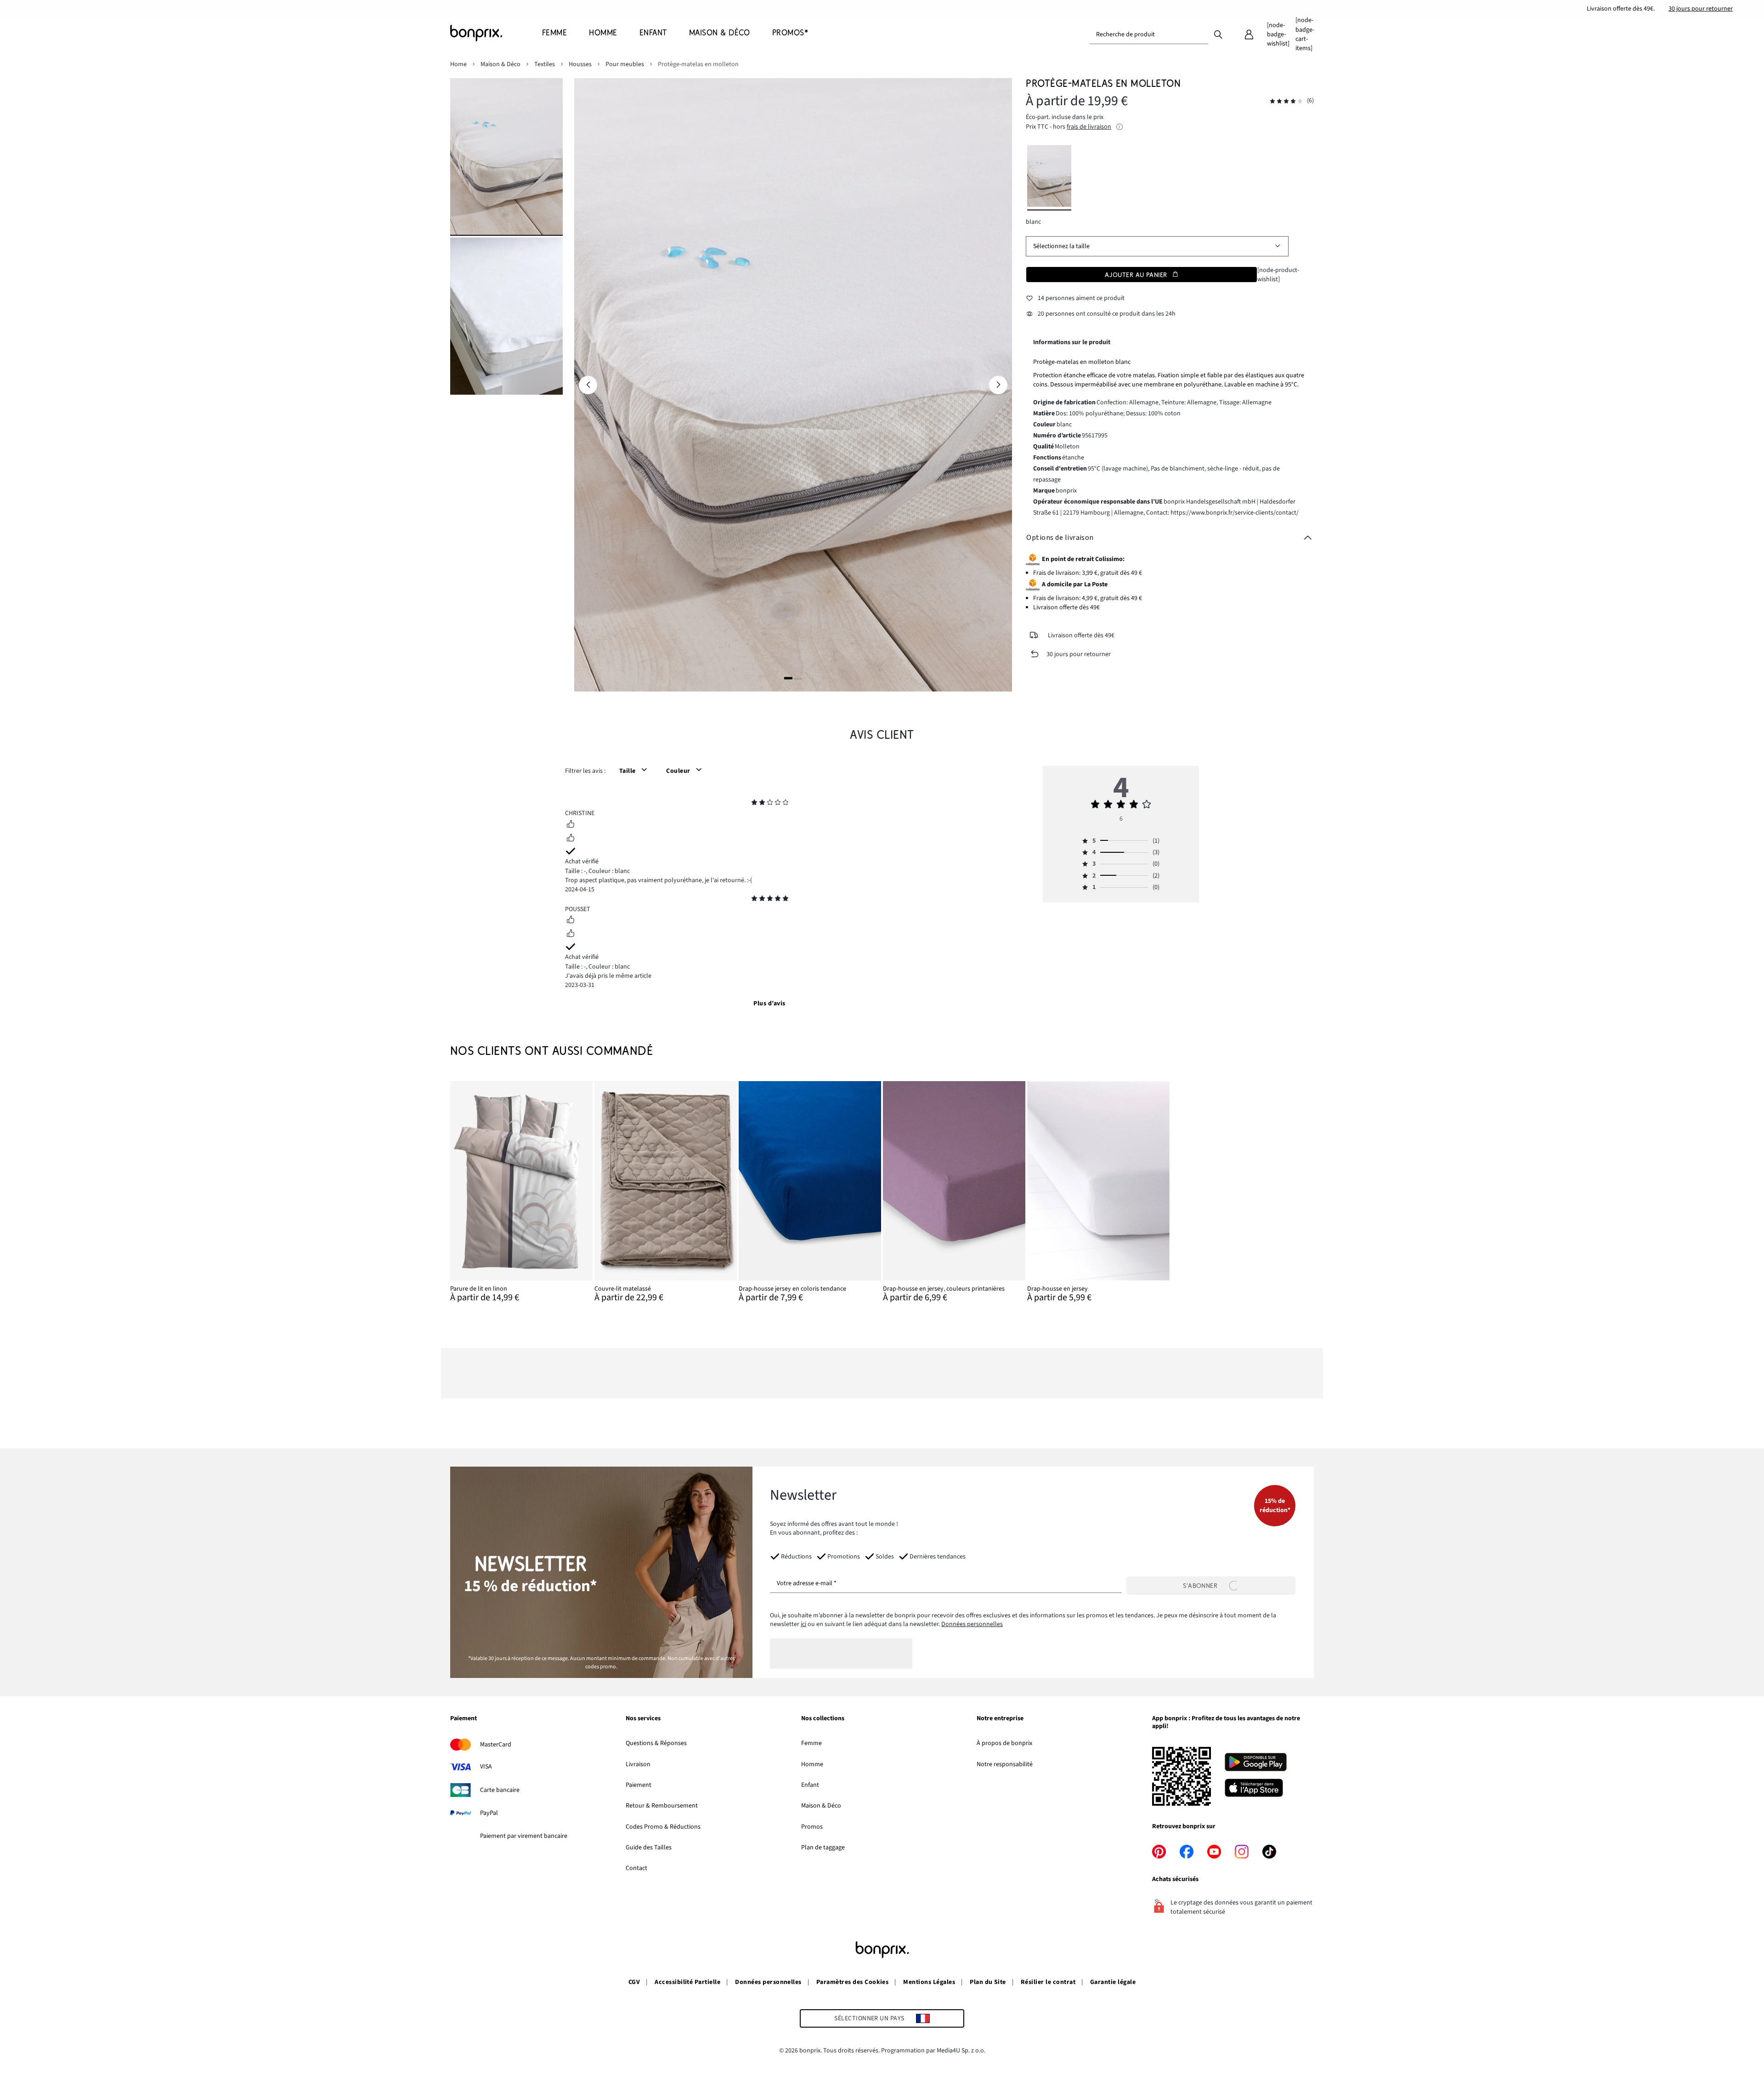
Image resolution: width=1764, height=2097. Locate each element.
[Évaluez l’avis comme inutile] (571, 839)
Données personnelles (972, 1624)
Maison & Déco (821, 1806)
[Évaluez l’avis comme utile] (571, 825)
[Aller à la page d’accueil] (496, 33)
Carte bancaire (500, 1790)
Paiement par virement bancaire (524, 1836)
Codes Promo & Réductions (663, 1827)
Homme (812, 1764)
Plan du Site (988, 1982)
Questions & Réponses (656, 1743)
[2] (798, 678)
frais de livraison (1089, 127)
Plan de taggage (823, 1848)
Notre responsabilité (1005, 1764)
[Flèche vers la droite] (998, 385)
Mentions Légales (929, 1982)
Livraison (638, 1764)
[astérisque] (754, 804)
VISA (486, 1767)
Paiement (639, 1785)
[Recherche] (1218, 34)
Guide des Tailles (649, 1848)
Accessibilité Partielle (687, 1982)
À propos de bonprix (1004, 1743)
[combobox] (1149, 34)
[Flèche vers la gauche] (588, 385)
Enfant (810, 1785)
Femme (811, 1743)
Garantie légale (1113, 1982)
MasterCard (496, 1745)
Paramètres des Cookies (853, 1982)
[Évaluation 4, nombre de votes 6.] (1286, 101)
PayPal (489, 1813)
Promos (812, 1827)
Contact (636, 1868)
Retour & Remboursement (662, 1806)
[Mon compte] (1249, 34)
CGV (634, 1982)
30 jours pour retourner (1701, 9)
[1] (788, 678)
